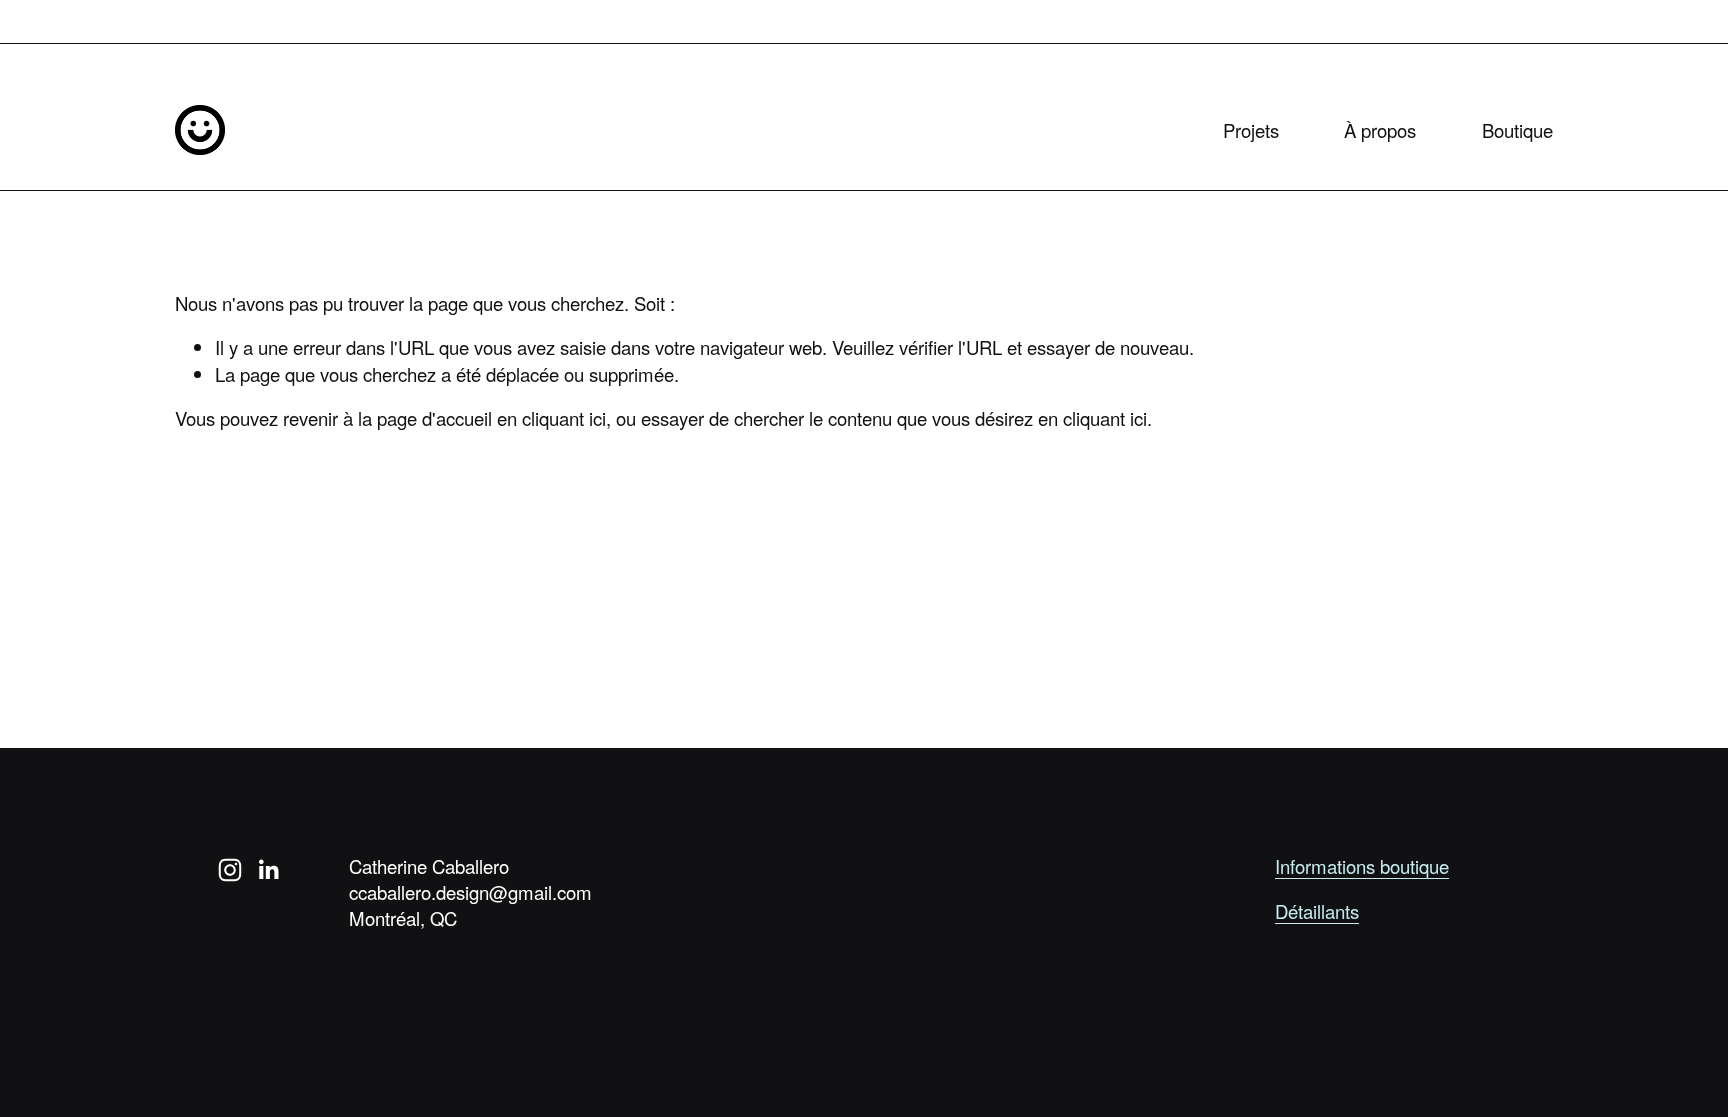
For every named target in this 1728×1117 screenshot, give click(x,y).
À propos (1380, 130)
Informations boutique (1362, 866)
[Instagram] (230, 870)
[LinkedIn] (268, 870)
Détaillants (1317, 911)
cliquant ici (564, 418)
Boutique (1517, 130)
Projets (1251, 130)
